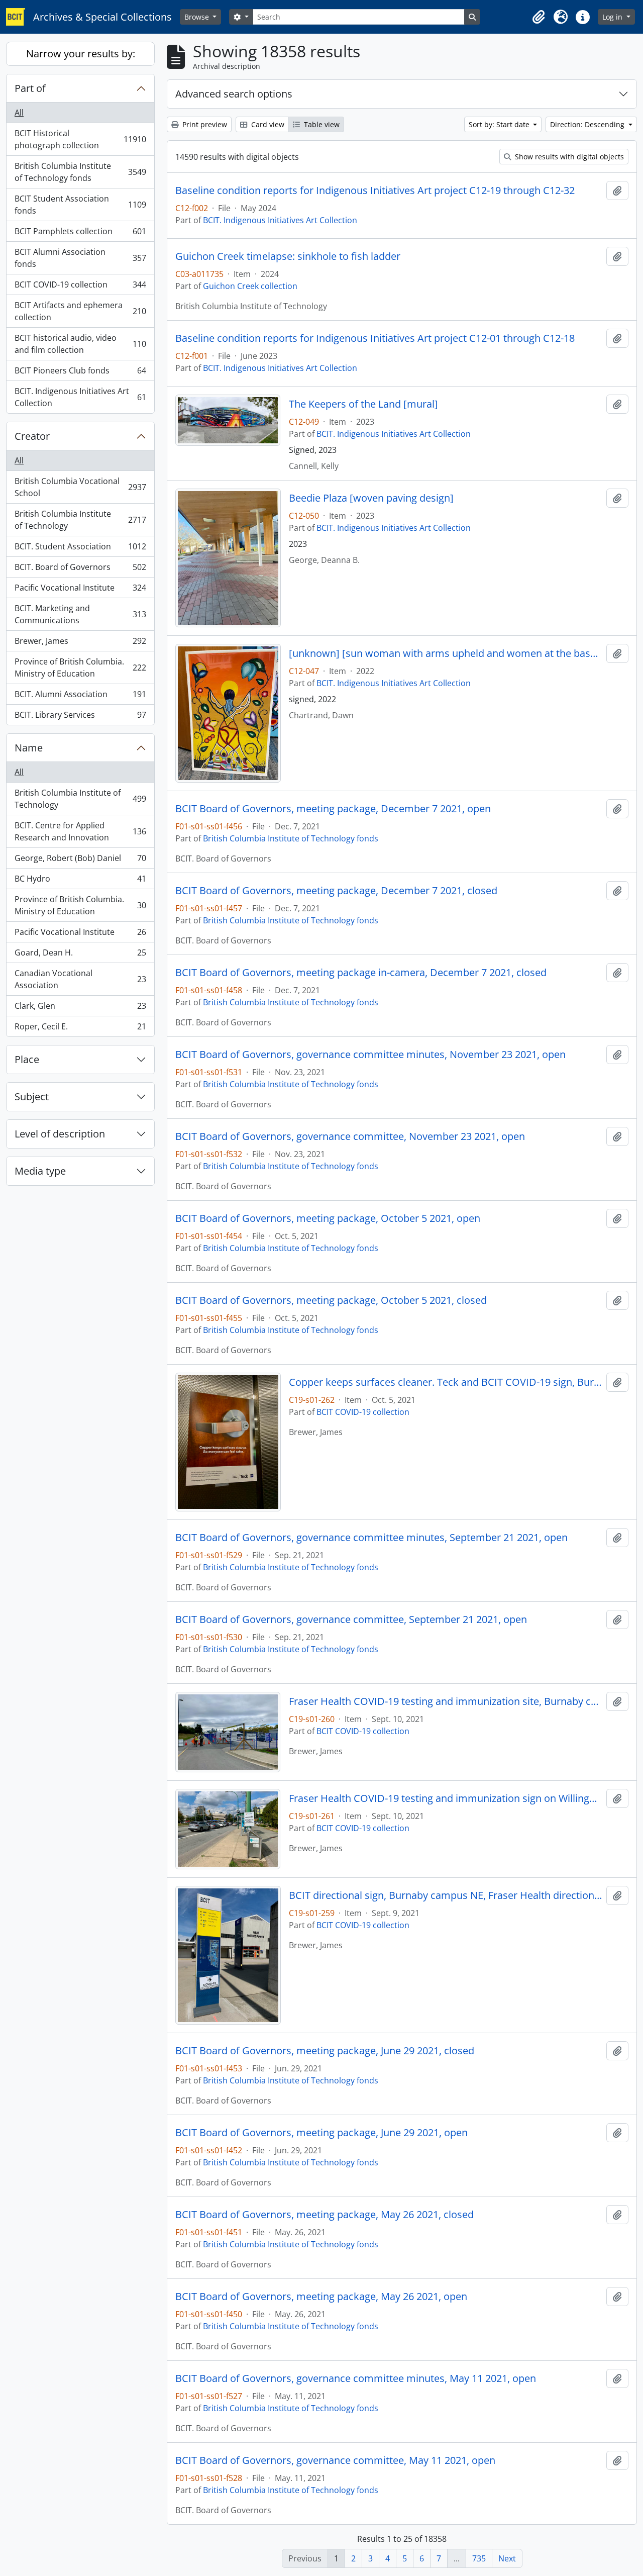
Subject (32, 1096)
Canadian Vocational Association (80, 979)
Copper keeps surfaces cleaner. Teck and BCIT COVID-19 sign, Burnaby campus (446, 1382)
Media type (40, 1171)
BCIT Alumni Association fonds (80, 258)
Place (27, 1059)
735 (479, 2558)
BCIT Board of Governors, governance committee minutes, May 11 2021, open (356, 2378)
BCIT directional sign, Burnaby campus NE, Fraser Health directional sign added (446, 1895)
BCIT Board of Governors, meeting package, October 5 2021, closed (331, 1300)
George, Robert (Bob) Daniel (80, 861)
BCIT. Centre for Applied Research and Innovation (80, 831)
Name (29, 748)
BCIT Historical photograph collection (80, 139)
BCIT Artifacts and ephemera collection (80, 311)
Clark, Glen (80, 1008)
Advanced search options (234, 94)
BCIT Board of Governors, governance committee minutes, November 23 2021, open (370, 1055)
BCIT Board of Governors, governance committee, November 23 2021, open (350, 1136)
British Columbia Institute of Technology (80, 520)
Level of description (60, 1134)
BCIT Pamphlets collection (80, 234)
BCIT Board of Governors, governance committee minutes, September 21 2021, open (371, 1538)
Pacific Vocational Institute (80, 590)
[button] (539, 17)
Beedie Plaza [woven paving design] (371, 498)
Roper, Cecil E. (80, 1029)
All (19, 113)
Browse (198, 17)
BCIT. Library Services (80, 717)
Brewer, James (80, 643)
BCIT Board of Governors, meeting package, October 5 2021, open (328, 1218)
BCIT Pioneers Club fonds (80, 373)
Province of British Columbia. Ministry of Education (80, 667)
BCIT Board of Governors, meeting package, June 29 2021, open (321, 2133)
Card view (267, 124)
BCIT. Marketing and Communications (80, 614)
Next (507, 2558)
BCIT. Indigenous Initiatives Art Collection (80, 397)
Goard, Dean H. (80, 955)
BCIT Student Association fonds (80, 205)
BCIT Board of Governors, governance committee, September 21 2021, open (351, 1619)
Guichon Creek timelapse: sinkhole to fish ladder (288, 256)
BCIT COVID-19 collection (80, 287)
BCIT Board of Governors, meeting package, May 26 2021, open (321, 2297)
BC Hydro (80, 881)
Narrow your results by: (81, 54)
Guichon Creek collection (250, 286)
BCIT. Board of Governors (80, 569)
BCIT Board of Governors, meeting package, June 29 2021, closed (325, 2051)
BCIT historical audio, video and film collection (80, 344)
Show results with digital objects (568, 157)
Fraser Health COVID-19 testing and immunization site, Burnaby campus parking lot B (446, 1701)
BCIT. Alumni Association (80, 697)
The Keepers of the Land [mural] (363, 404)
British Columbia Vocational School (80, 487)
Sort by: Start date (500, 124)
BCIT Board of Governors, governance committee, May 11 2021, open (335, 2460)
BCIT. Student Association (80, 549)
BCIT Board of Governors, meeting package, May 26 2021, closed (325, 2215)
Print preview (204, 124)
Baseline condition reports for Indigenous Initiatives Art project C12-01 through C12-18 (375, 338)
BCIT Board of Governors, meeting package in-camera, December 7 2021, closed (361, 973)
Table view (321, 124)
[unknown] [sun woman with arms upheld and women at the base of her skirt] (446, 653)
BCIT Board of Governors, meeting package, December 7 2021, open (333, 809)
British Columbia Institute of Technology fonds (80, 172)
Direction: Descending (588, 124)
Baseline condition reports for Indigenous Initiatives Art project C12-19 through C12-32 (375, 190)
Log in (613, 17)
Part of (30, 88)
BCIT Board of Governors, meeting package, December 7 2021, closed (336, 891)
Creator (32, 436)
